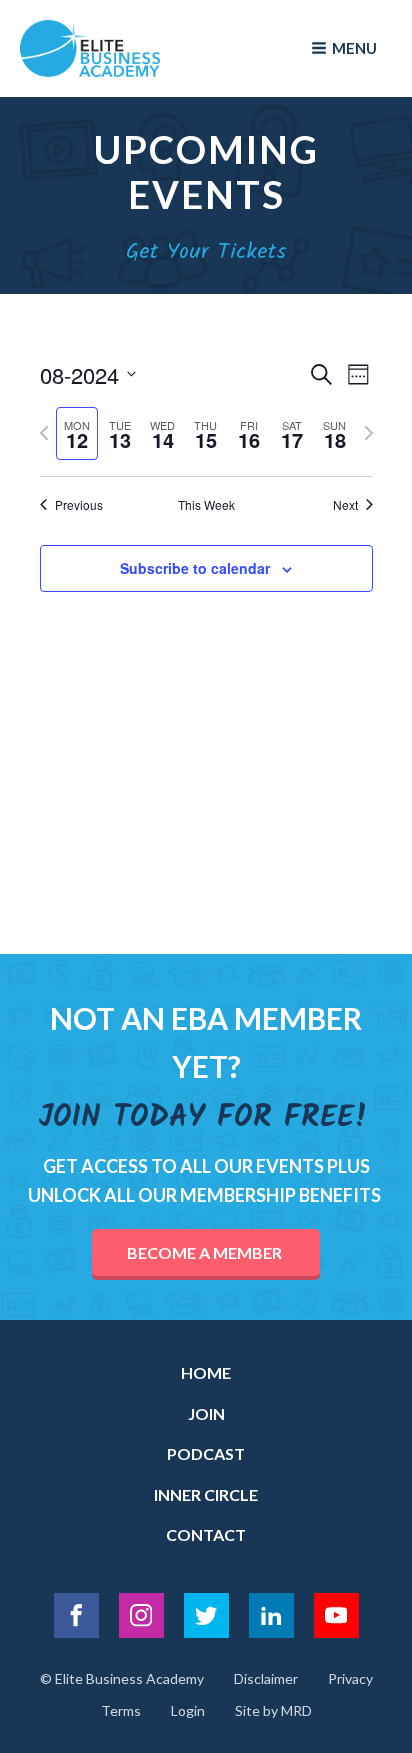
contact (206, 1534)
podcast (206, 1453)
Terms (121, 1710)
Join (206, 1413)
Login (188, 1710)
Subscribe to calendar (195, 568)
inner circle (206, 1494)
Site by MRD (273, 1710)
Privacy (350, 1678)
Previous (79, 505)
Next (345, 505)
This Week (206, 505)
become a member (206, 1252)
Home (206, 1372)
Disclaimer (266, 1678)
